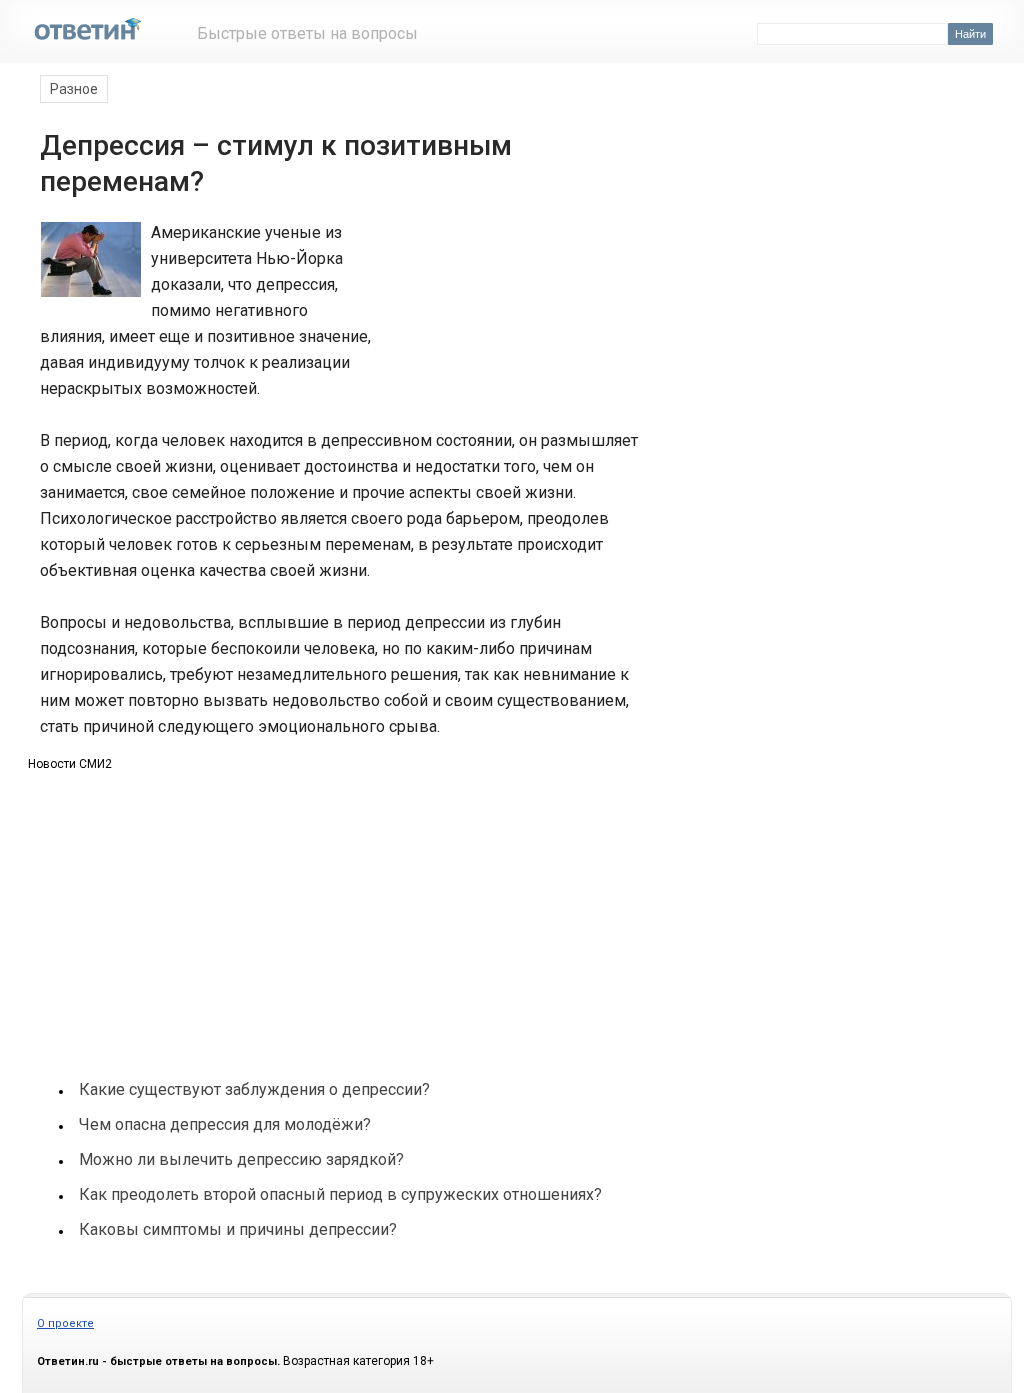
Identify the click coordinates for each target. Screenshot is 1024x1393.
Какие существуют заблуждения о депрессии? (254, 1089)
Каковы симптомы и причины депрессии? (238, 1229)
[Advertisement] (510, 294)
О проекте (65, 1323)
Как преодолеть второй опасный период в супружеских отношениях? (340, 1194)
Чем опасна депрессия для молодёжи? (225, 1124)
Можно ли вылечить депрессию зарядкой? (241, 1159)
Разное (74, 89)
